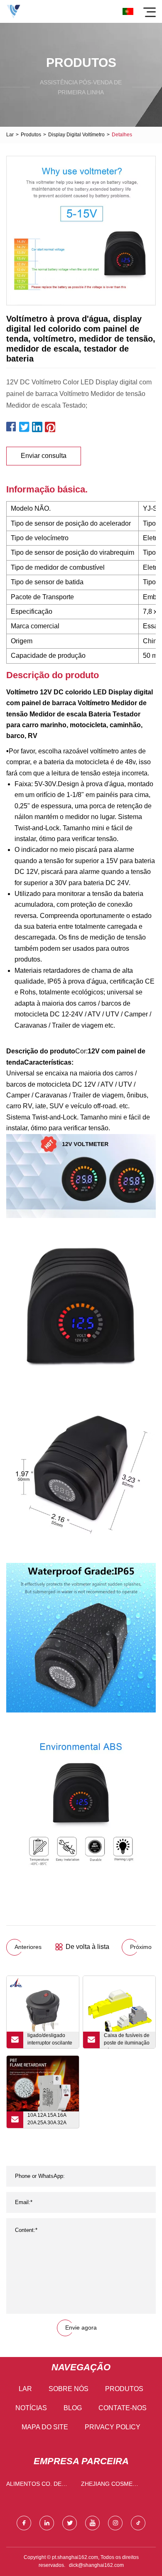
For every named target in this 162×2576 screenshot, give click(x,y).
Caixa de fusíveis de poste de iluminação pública (127, 2040)
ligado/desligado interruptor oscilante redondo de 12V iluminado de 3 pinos (51, 2040)
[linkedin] (47, 2523)
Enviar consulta (44, 456)
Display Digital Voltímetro (76, 135)
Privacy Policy (113, 2427)
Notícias (31, 2408)
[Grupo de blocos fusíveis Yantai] (13, 11)
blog (73, 2408)
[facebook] (24, 2523)
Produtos (31, 135)
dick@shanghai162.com (96, 2565)
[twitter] (70, 2523)
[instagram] (115, 2523)
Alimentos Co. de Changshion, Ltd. (34, 2486)
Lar (10, 135)
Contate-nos (123, 2408)
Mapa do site (45, 2427)
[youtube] (92, 2523)
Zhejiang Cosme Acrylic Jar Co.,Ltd (112, 2486)
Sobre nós (69, 2389)
